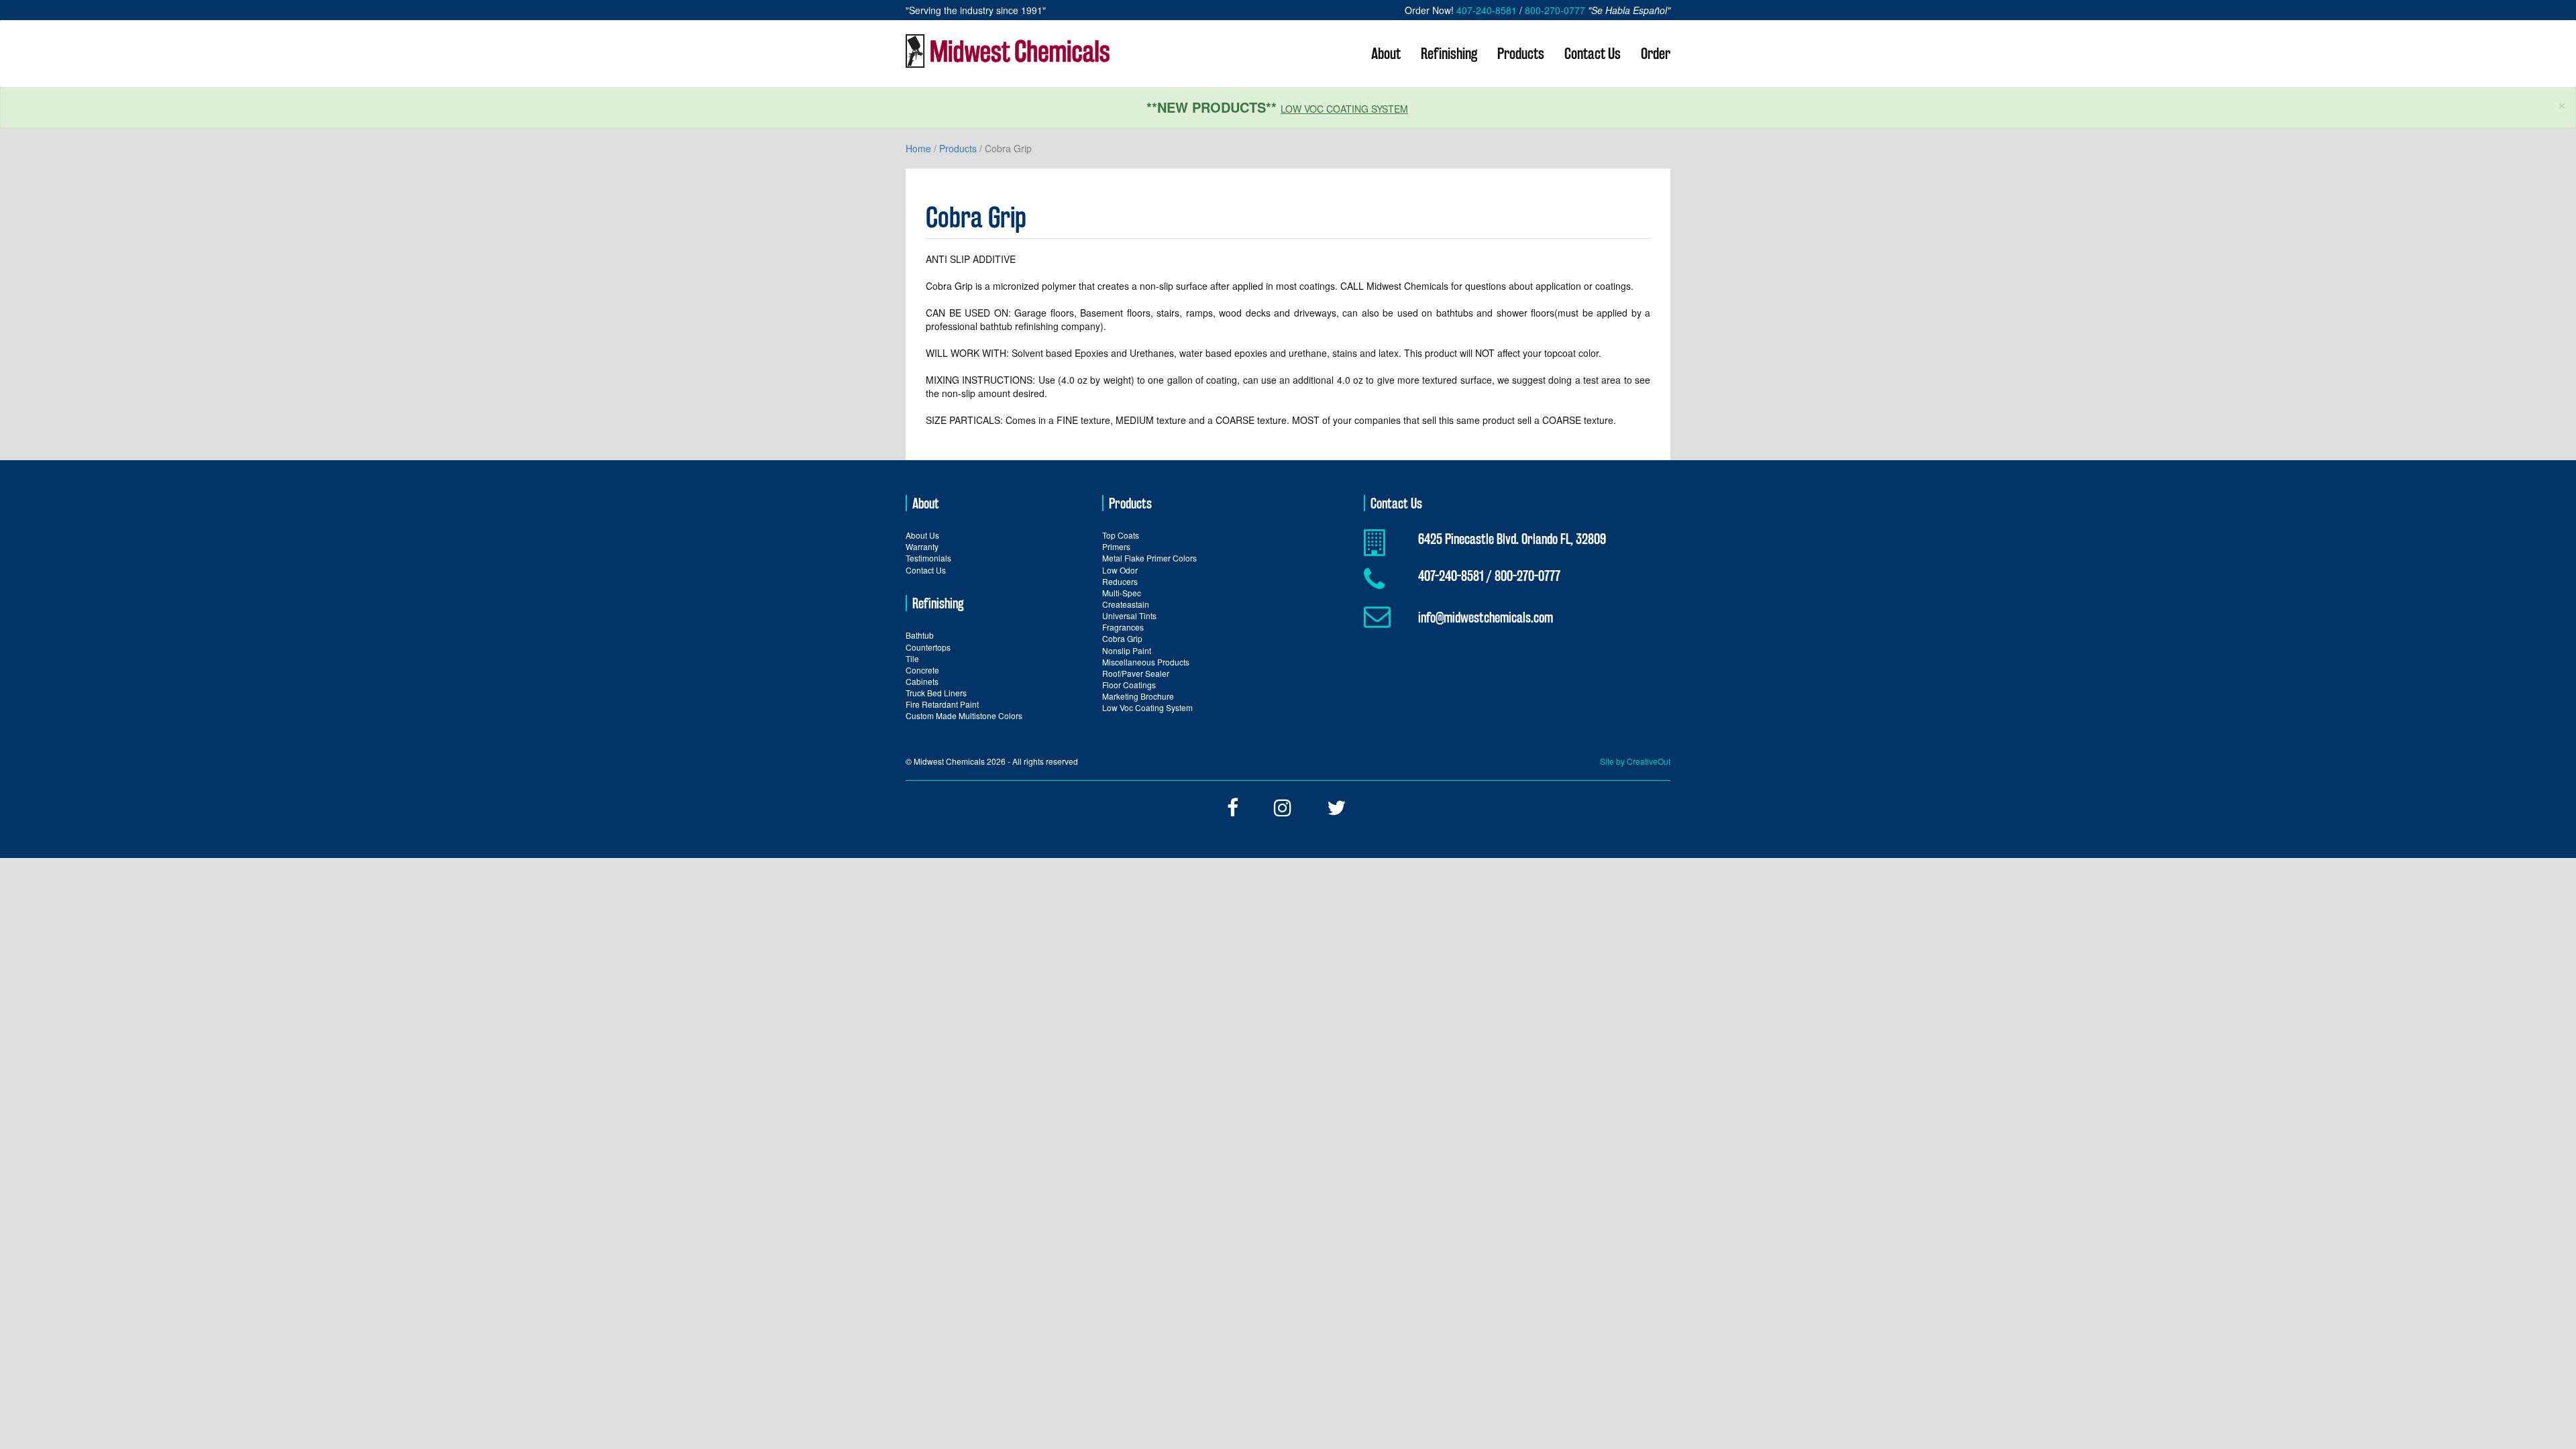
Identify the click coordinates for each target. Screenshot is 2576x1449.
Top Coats (1121, 535)
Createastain (1126, 604)
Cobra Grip (1122, 638)
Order (1656, 53)
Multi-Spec (1122, 593)
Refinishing (1449, 53)
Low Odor (1120, 570)
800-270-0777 (1555, 10)
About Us (922, 535)
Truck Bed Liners (936, 693)
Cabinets (922, 681)
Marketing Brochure (1138, 696)
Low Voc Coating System (1344, 109)
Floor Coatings (1129, 685)
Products (1521, 53)
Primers (1116, 546)
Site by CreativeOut (1635, 761)
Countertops (928, 647)
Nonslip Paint (1127, 650)
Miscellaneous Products (1146, 662)
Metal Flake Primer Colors (1149, 558)
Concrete (922, 670)
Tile (912, 658)
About (1386, 53)
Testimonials (928, 558)
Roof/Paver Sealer (1136, 673)
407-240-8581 (1487, 10)
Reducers (1120, 581)
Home (918, 148)
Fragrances (1123, 627)
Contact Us (1593, 53)
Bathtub (920, 635)
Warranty (922, 546)
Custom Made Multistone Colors (964, 715)
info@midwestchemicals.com (1486, 617)
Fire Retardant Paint (942, 704)
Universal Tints (1129, 615)
